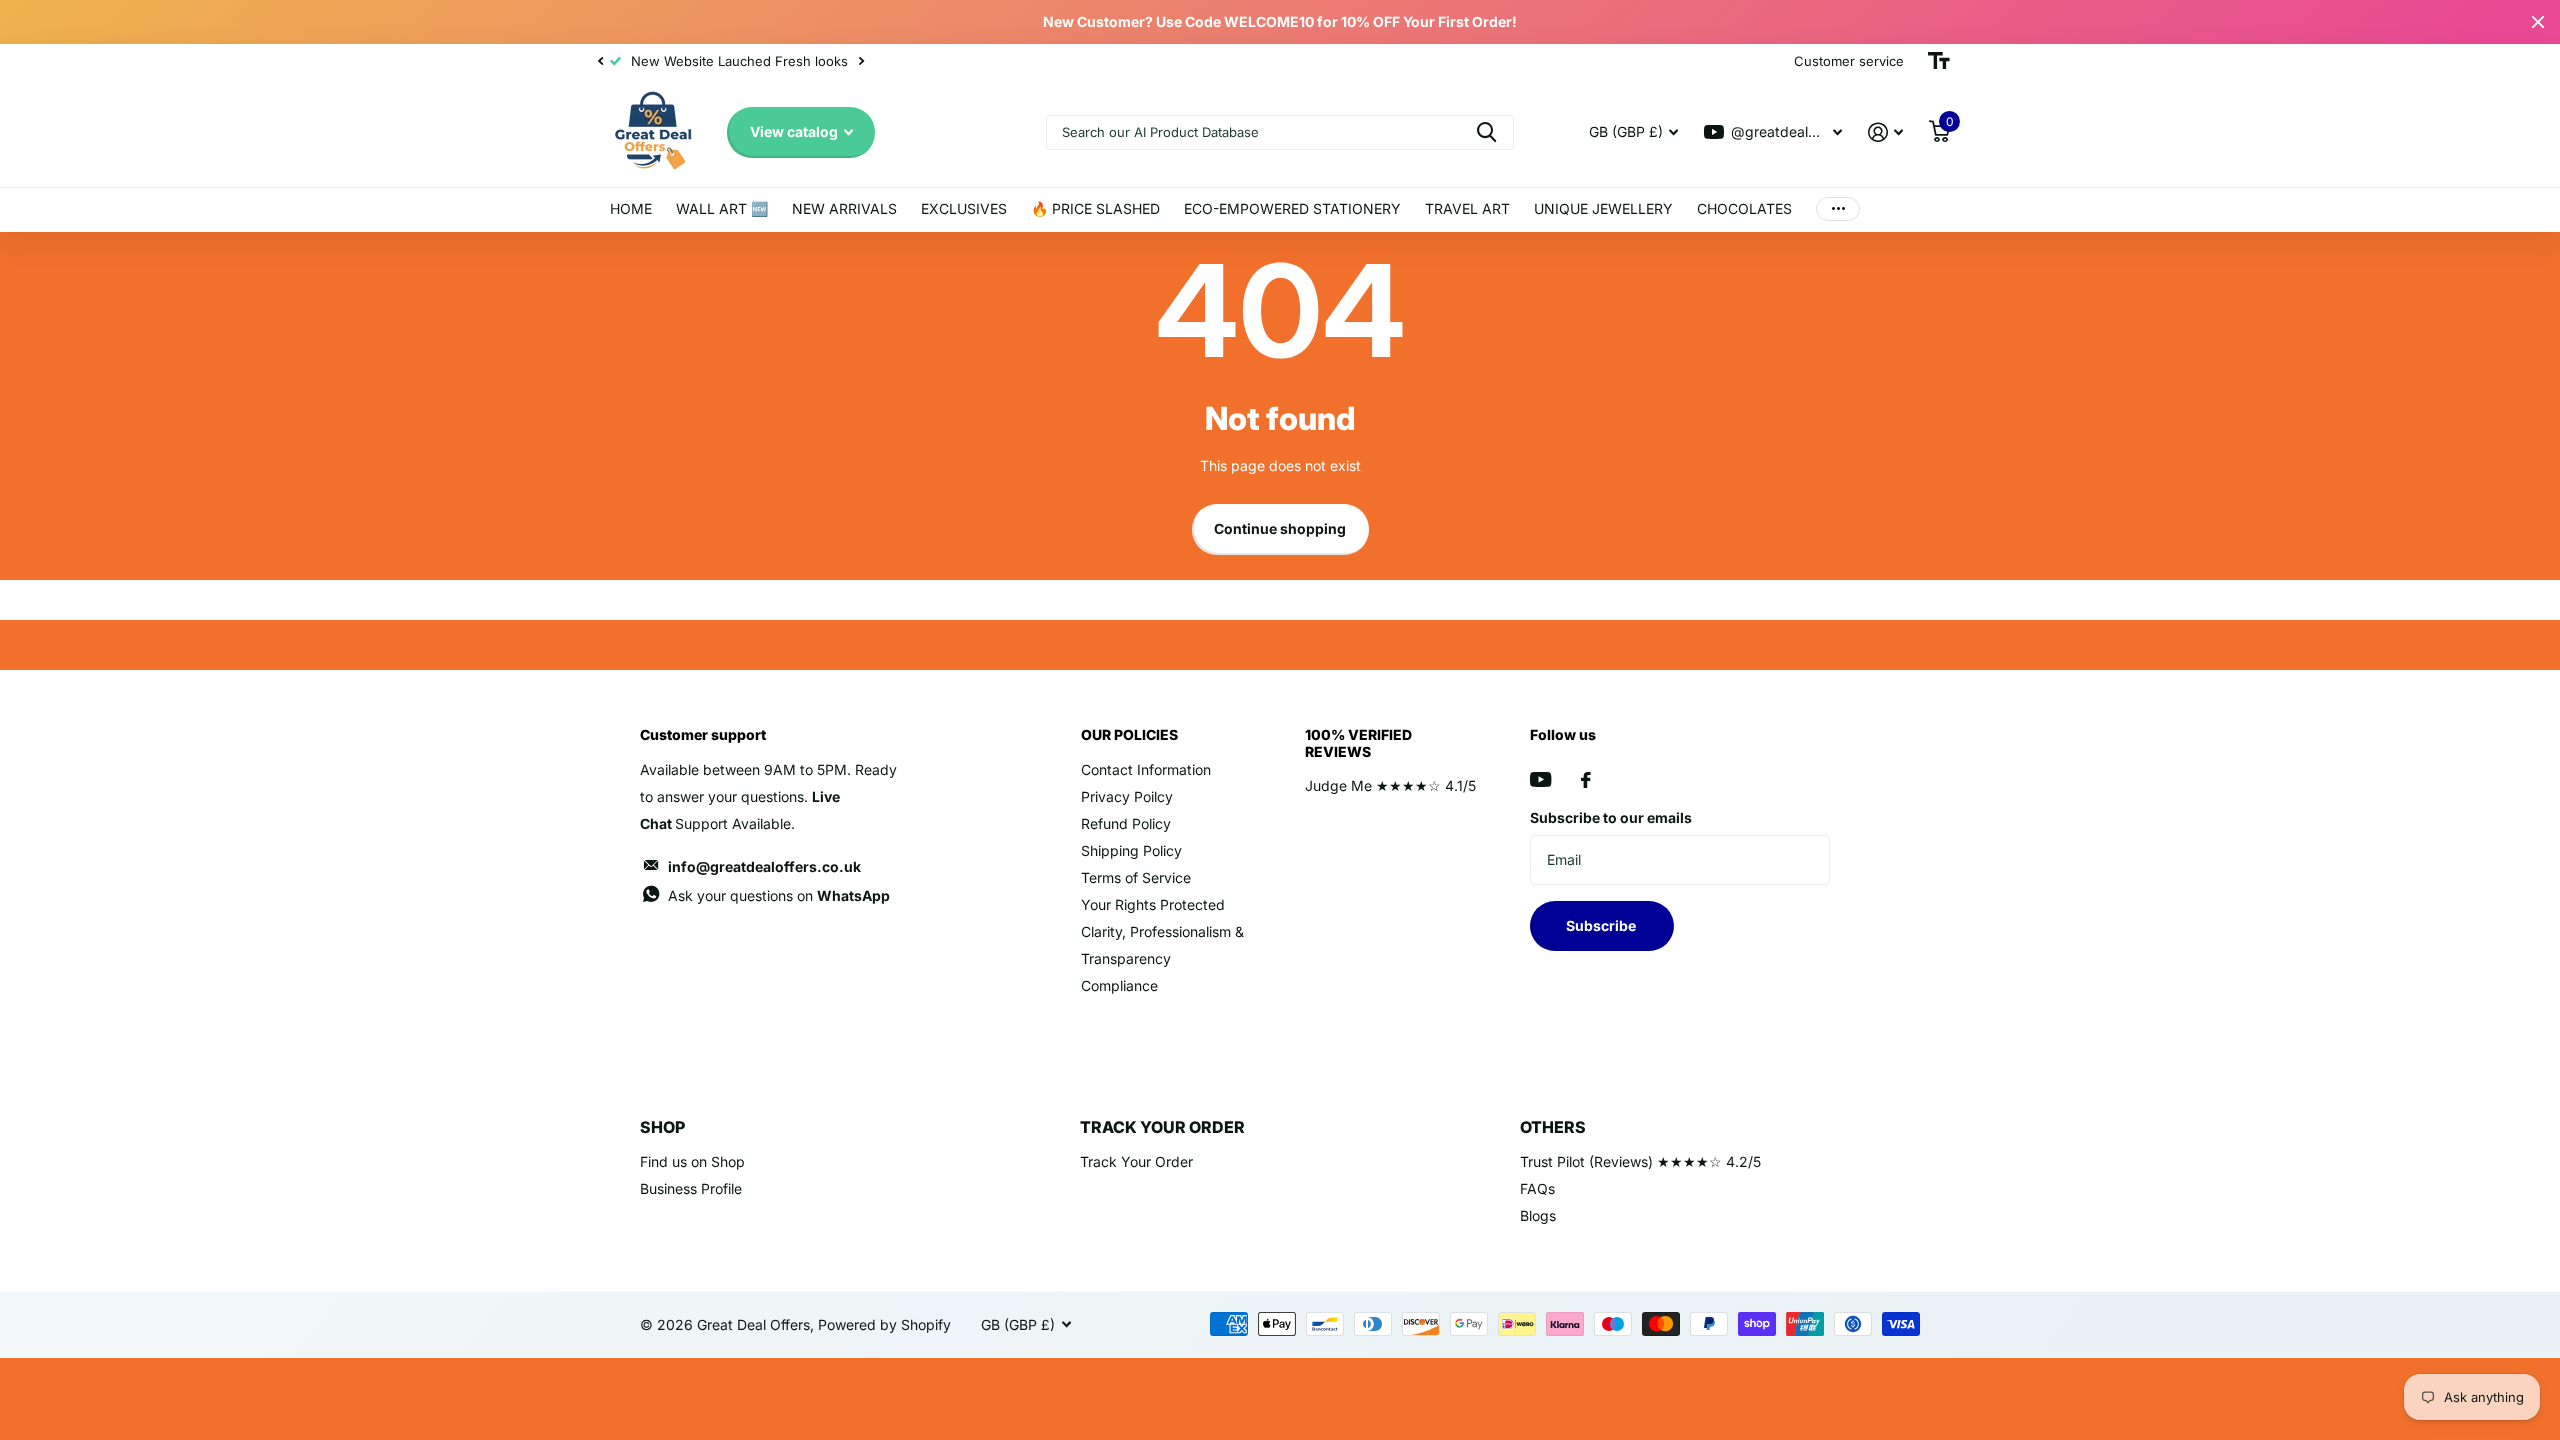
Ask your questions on (779, 895)
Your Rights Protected (1153, 904)
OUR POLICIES (1129, 734)
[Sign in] (1885, 132)
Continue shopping (1280, 528)
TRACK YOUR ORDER (1162, 1127)
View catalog (795, 131)
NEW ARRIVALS (844, 208)
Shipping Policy (1131, 850)
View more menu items (1838, 209)
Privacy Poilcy (1127, 796)
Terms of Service (1136, 877)
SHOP (662, 1127)
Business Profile (691, 1188)
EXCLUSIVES (964, 208)
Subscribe (1602, 925)
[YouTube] (1540, 779)
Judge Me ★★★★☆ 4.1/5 (1390, 785)
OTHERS (1553, 1127)
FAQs (1537, 1188)
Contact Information (1146, 769)
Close (2538, 22)
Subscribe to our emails (1611, 817)
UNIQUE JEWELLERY (1603, 208)
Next (861, 61)
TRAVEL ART (1467, 208)
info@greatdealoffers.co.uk (764, 866)
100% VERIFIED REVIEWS (1358, 742)
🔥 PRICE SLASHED (1095, 208)
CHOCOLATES (1744, 208)
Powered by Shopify (884, 1324)
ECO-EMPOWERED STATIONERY (1292, 208)
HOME (631, 208)
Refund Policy (1126, 823)
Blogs (1538, 1215)
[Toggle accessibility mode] (1939, 61)
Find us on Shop (692, 1161)
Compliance (1119, 985)
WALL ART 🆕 (722, 208)
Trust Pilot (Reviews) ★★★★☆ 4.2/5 (1640, 1161)
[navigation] (600, 61)
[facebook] (1586, 780)
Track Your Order (1136, 1161)
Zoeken (1486, 132)
